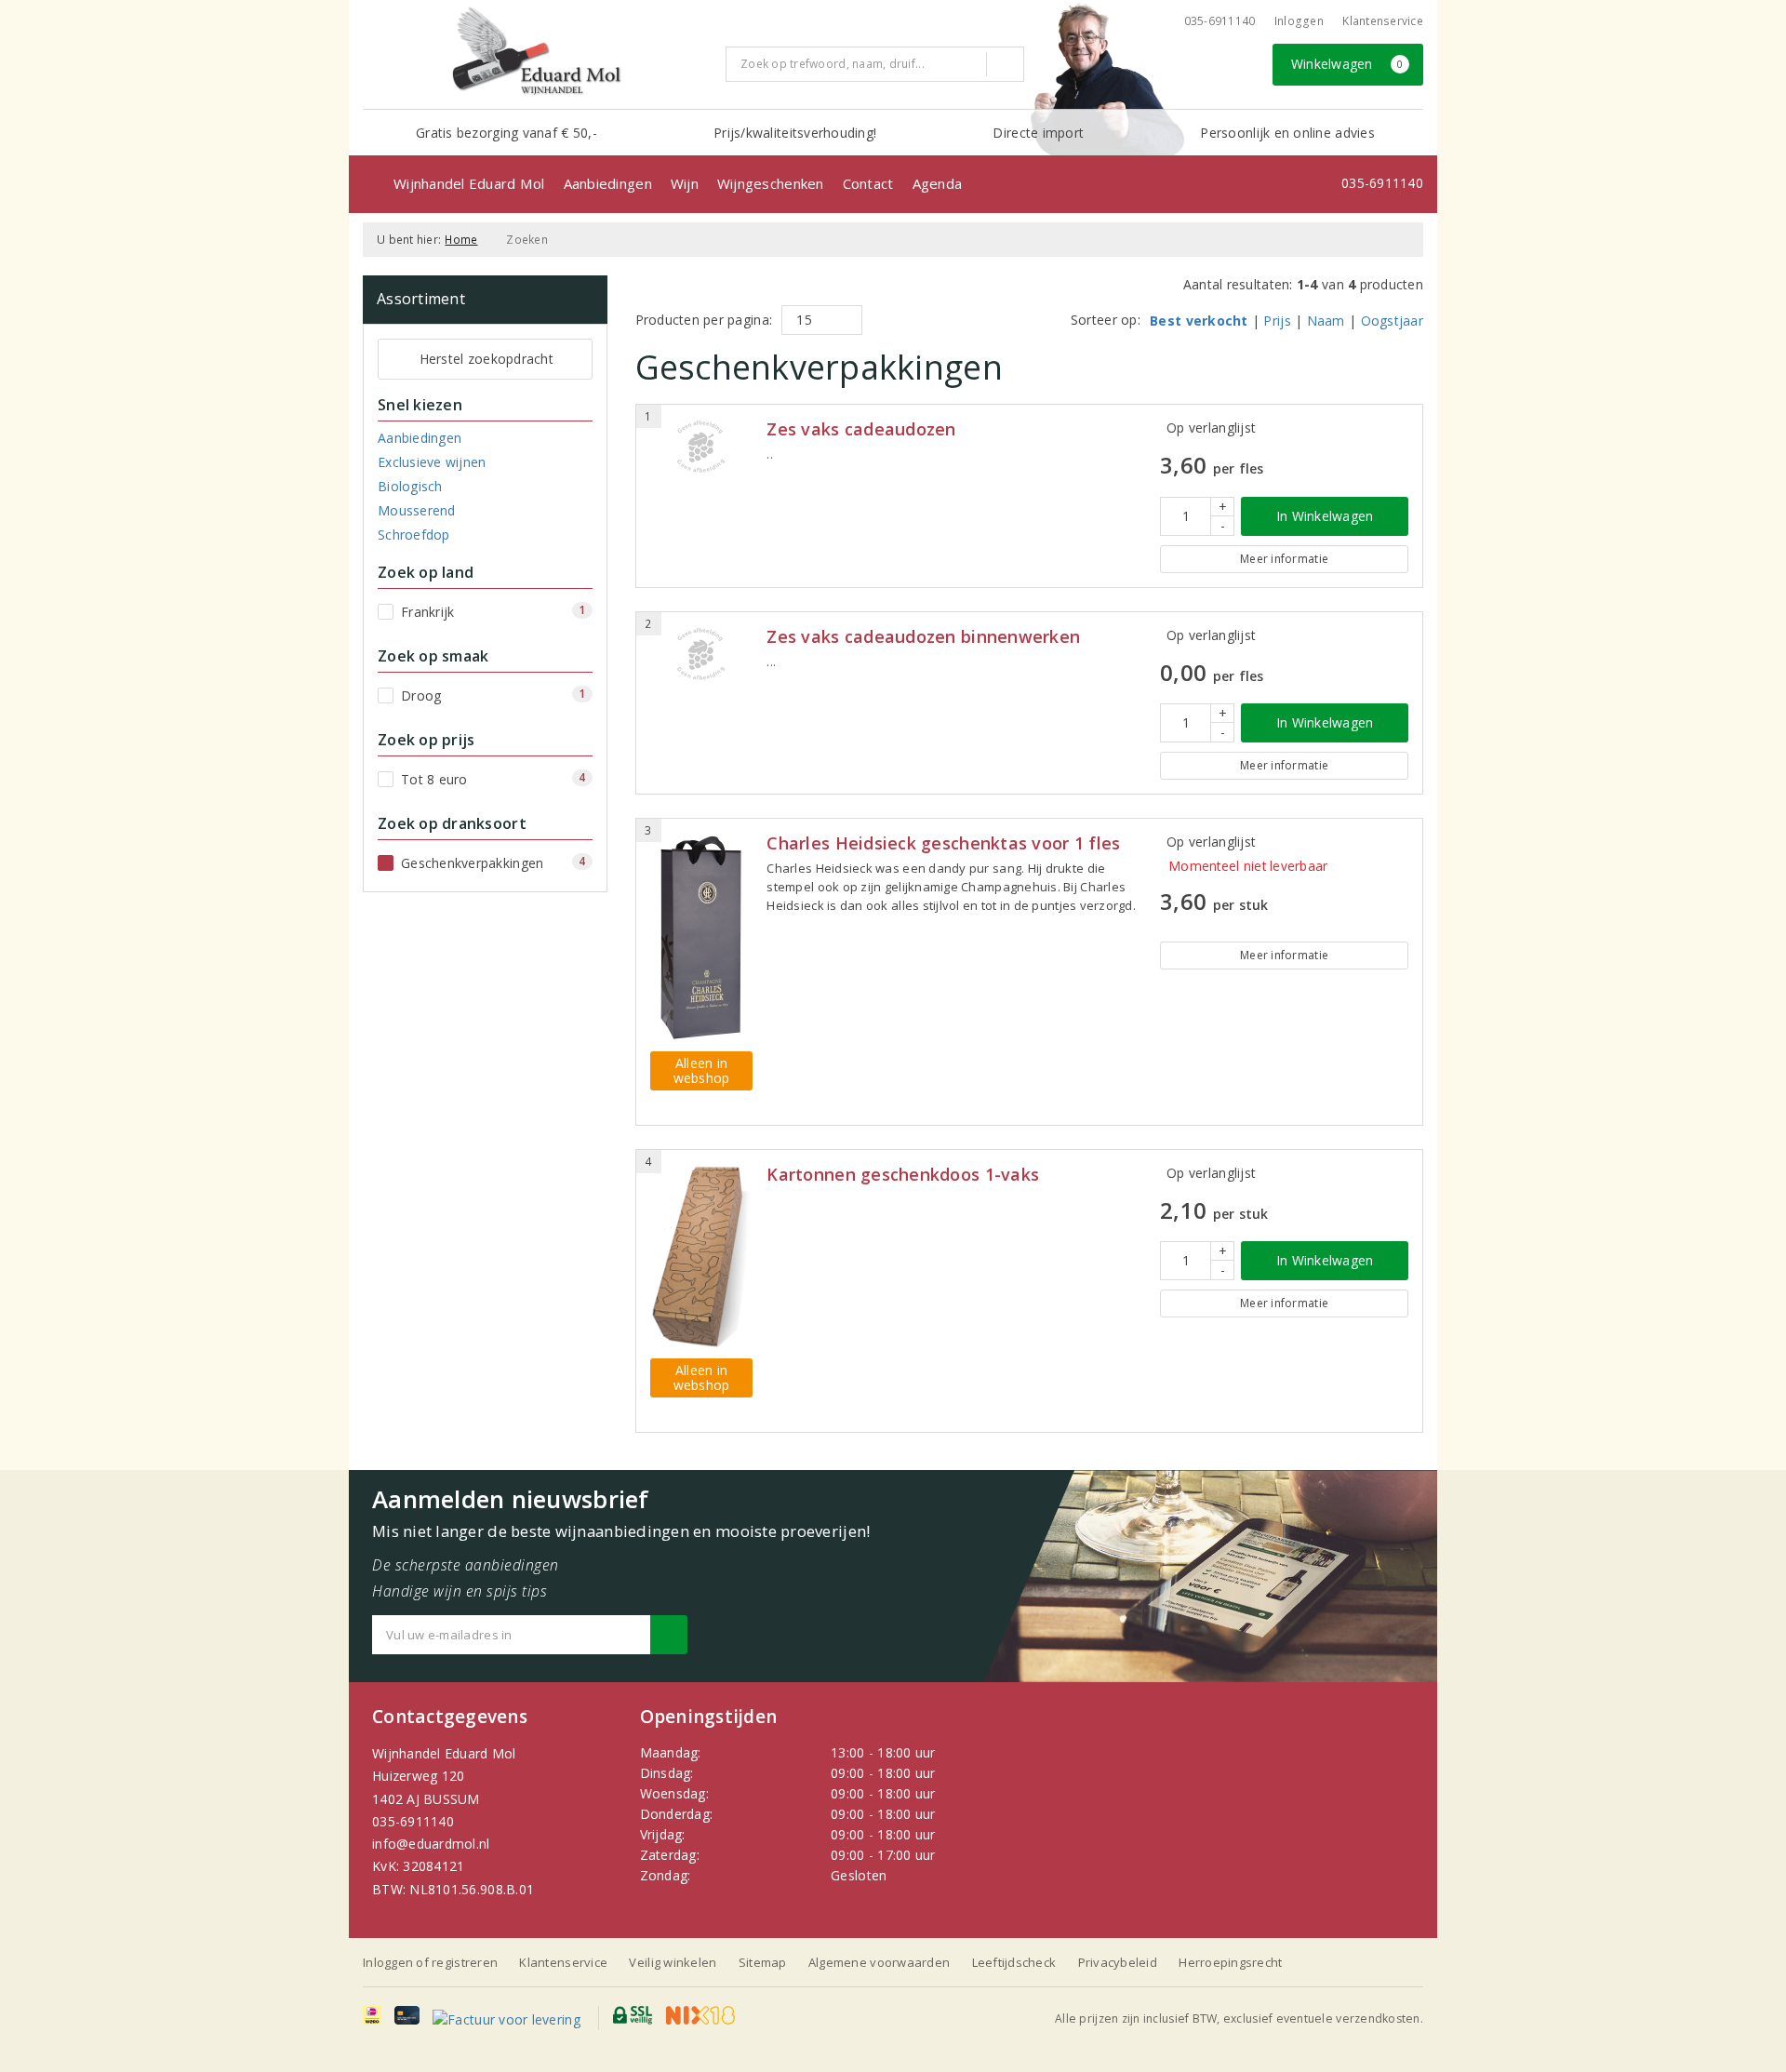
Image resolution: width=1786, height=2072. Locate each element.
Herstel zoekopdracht (486, 359)
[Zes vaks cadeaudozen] (702, 447)
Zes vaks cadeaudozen (861, 429)
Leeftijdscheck (1014, 1962)
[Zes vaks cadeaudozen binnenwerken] (702, 654)
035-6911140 (413, 1821)
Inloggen (1299, 21)
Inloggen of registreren (430, 1962)
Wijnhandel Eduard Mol (469, 183)
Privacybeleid (1118, 1962)
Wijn (685, 183)
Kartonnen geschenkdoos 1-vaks (903, 1175)
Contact (868, 183)
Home (461, 240)
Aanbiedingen (608, 183)
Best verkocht (1199, 321)
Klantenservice (1383, 21)
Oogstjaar (1392, 321)
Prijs (1277, 321)
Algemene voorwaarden (879, 1962)
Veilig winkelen (673, 1962)
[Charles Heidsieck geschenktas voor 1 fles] (702, 937)
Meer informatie (1284, 559)
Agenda (938, 183)
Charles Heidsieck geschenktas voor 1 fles (943, 843)
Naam (1326, 321)
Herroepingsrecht (1230, 1962)
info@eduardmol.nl (431, 1844)
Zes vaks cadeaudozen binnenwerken (923, 637)
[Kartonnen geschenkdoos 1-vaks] (702, 1257)
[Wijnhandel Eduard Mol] (537, 52)
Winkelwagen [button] (1347, 64)
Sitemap (763, 1962)
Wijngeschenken (771, 183)
